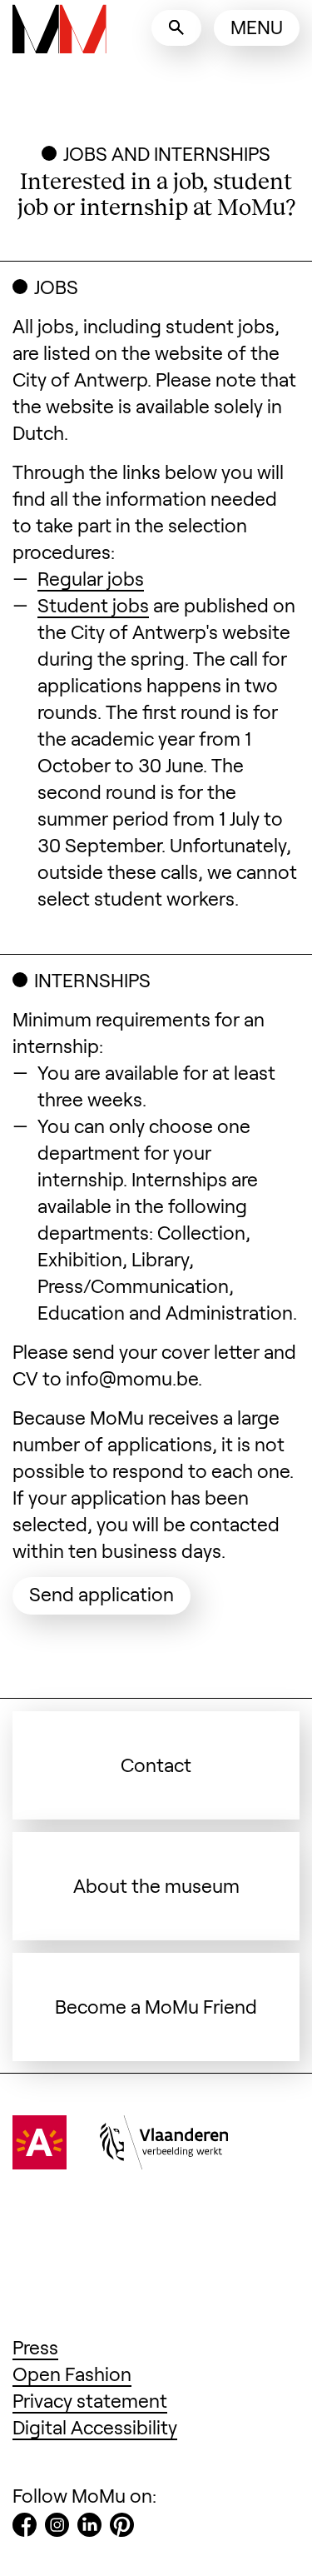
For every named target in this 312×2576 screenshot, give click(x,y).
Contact (156, 1765)
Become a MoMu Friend (156, 2006)
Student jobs (93, 605)
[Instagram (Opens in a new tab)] (57, 2528)
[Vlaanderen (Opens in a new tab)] (164, 2162)
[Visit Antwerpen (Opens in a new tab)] (40, 2162)
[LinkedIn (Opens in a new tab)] (89, 2528)
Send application (110, 1593)
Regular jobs (91, 578)
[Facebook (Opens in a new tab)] (25, 2528)
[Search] (176, 28)
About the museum (156, 1885)
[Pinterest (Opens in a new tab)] (122, 2528)
